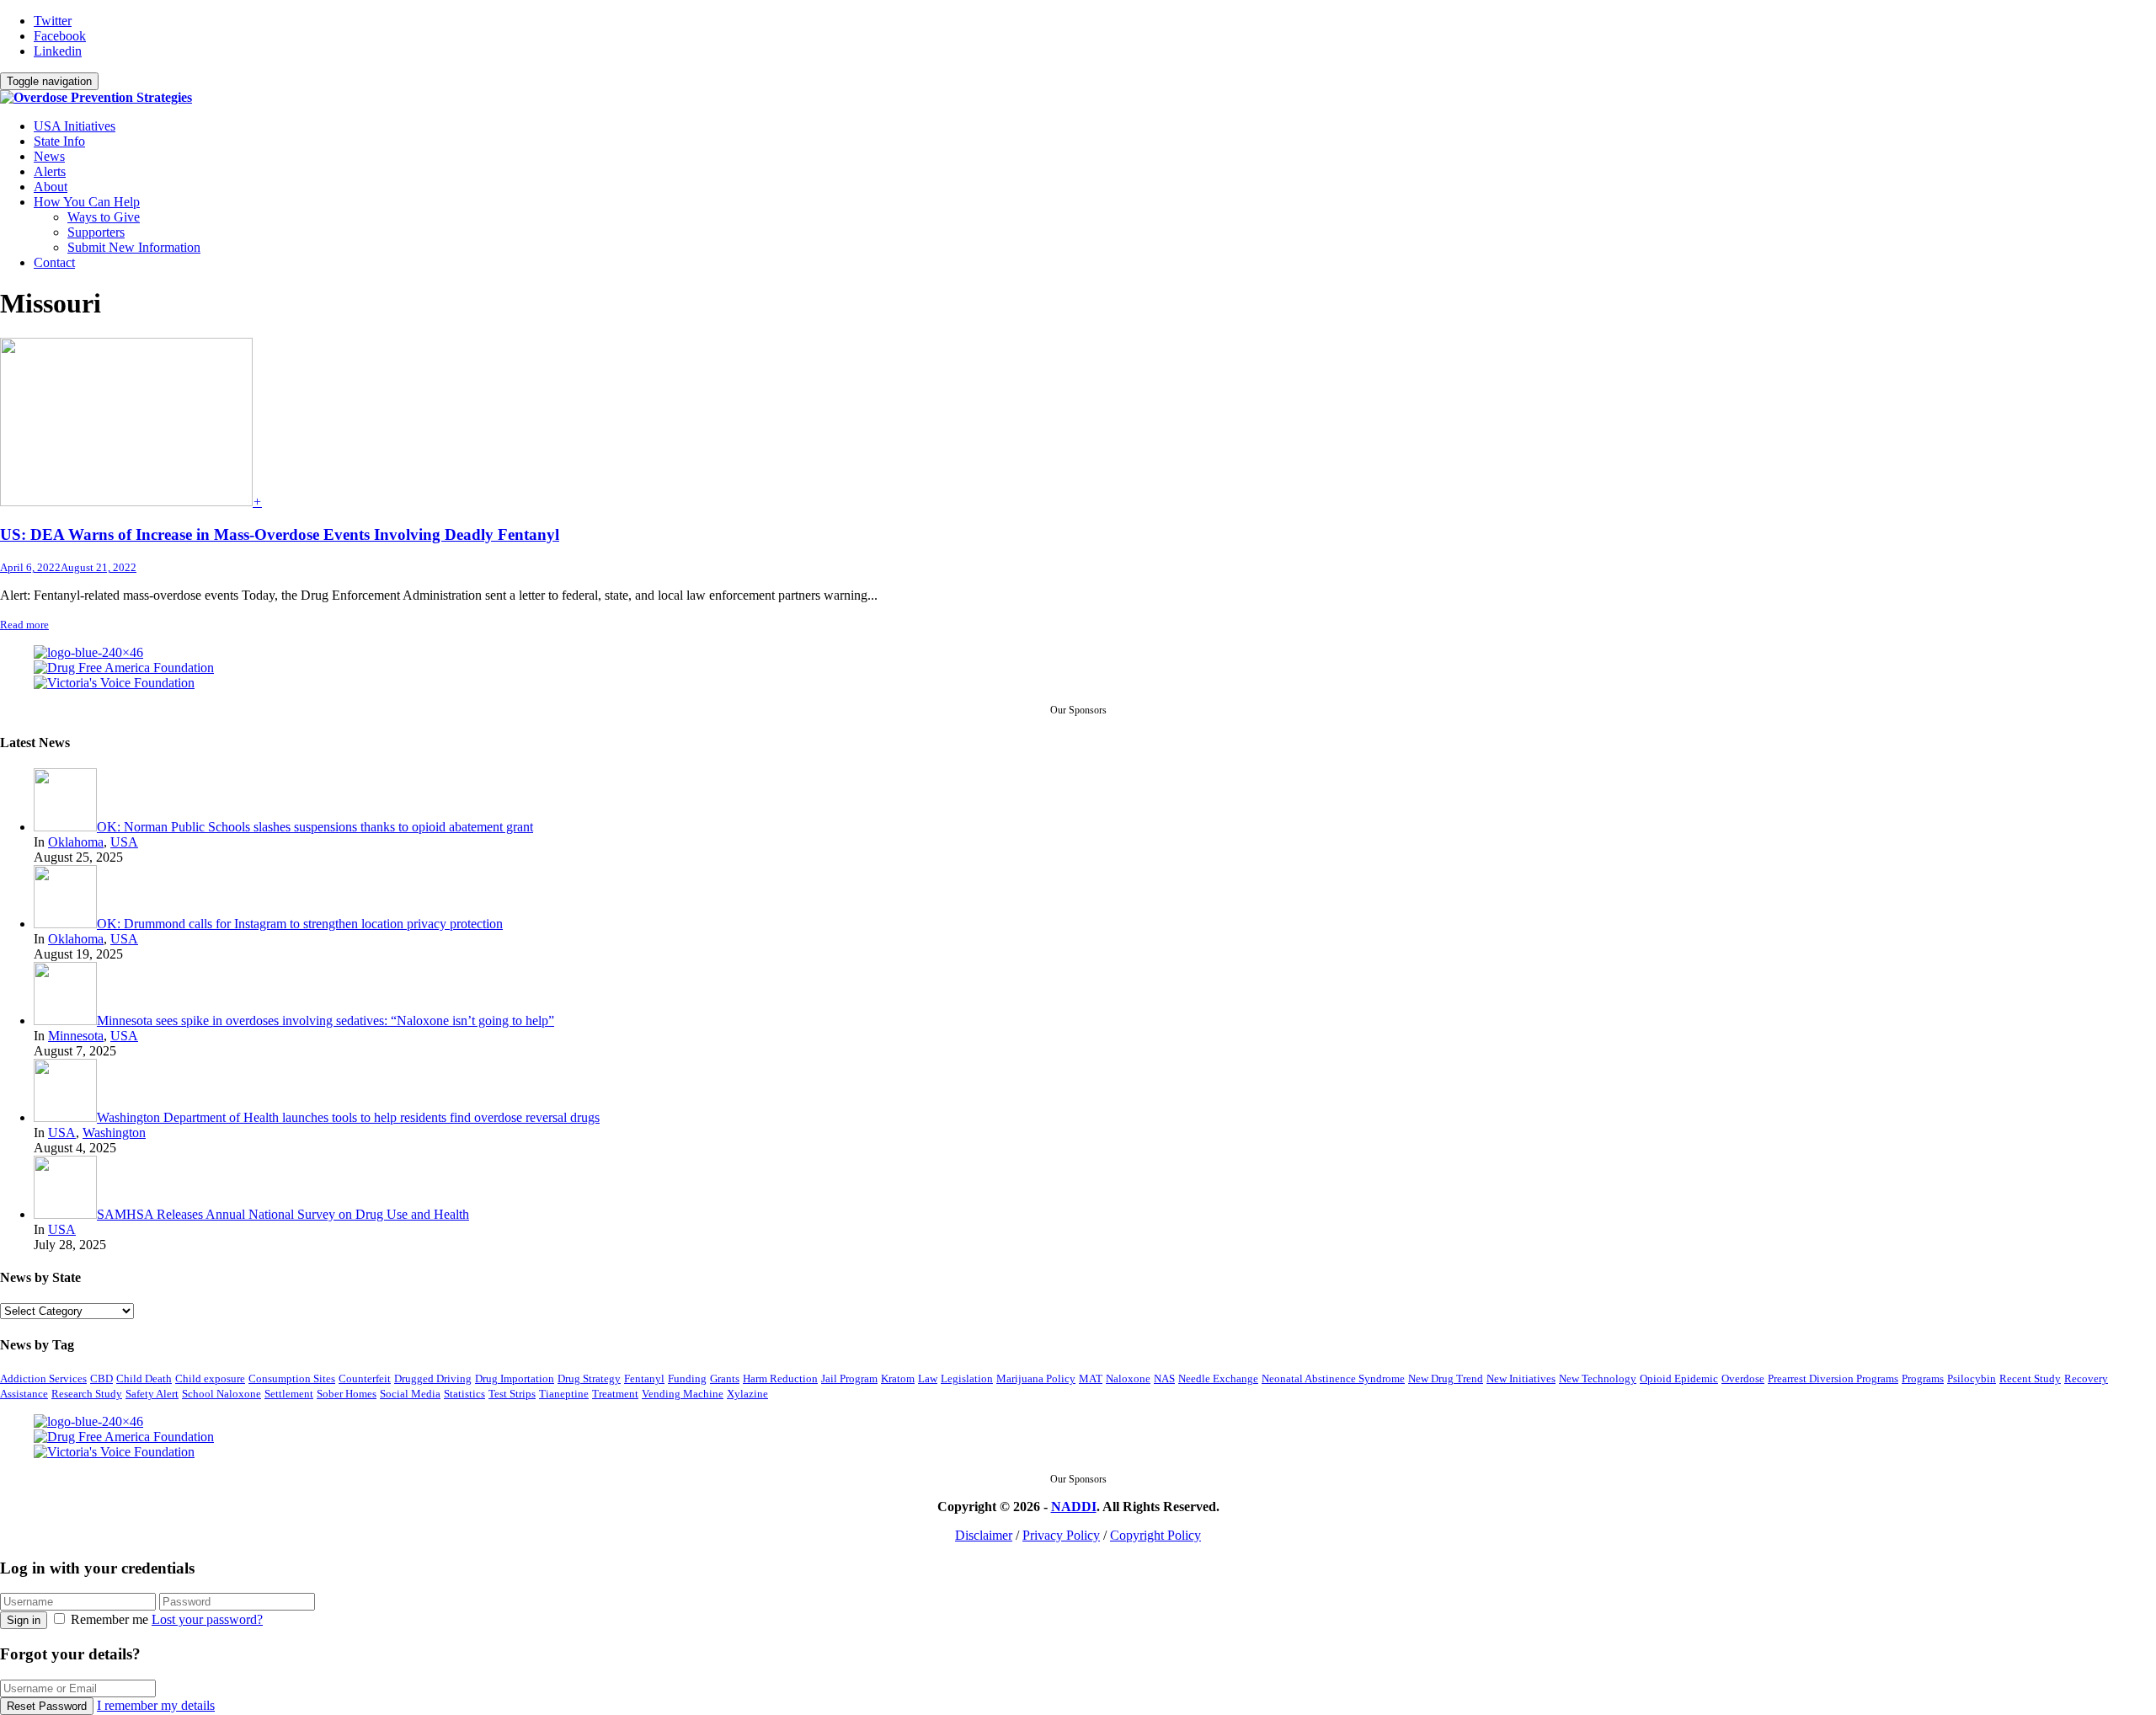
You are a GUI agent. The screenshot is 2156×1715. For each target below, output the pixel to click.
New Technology (1598, 1378)
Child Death (144, 1378)
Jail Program (849, 1378)
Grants (725, 1378)
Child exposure (210, 1378)
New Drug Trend (1446, 1378)
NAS (1164, 1378)
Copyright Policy (1155, 1535)
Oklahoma (76, 842)
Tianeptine (564, 1394)
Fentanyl (644, 1378)
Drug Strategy (589, 1378)
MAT (1091, 1378)
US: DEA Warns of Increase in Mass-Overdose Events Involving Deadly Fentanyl (280, 534)
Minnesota (76, 1036)
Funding (687, 1378)
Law (928, 1378)
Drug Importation (515, 1378)
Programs (1923, 1378)
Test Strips (512, 1394)
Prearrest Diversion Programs (1833, 1378)
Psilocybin (1972, 1378)
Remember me (109, 1619)
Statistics (464, 1394)
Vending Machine (683, 1394)
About (51, 187)
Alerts (50, 171)
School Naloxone (221, 1394)
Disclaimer (984, 1535)
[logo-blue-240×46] (88, 653)
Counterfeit (365, 1378)
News (49, 156)
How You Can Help (87, 202)
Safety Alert (152, 1394)
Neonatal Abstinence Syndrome (1333, 1378)
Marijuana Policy (1036, 1378)
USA (124, 842)
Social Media (410, 1394)
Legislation (967, 1378)
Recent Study (2030, 1378)
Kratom (898, 1378)
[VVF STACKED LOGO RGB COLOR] (114, 683)
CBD (101, 1378)
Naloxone (1128, 1378)
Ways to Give (104, 217)
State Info (59, 141)
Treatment (615, 1394)
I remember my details (156, 1705)
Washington (114, 1133)
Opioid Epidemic (1679, 1378)
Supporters (96, 232)
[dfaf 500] (124, 668)
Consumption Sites (292, 1378)
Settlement (289, 1394)
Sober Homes (347, 1394)
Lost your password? (207, 1619)
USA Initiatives (75, 126)
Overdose (1743, 1378)
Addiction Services (43, 1378)
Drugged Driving (433, 1378)
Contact (54, 262)
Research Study (87, 1394)
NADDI (1074, 1507)
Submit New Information (134, 247)
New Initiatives (1521, 1378)
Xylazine (747, 1394)
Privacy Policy (1061, 1535)
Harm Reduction (780, 1378)
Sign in (24, 1620)
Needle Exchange (1218, 1378)
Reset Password (47, 1706)
